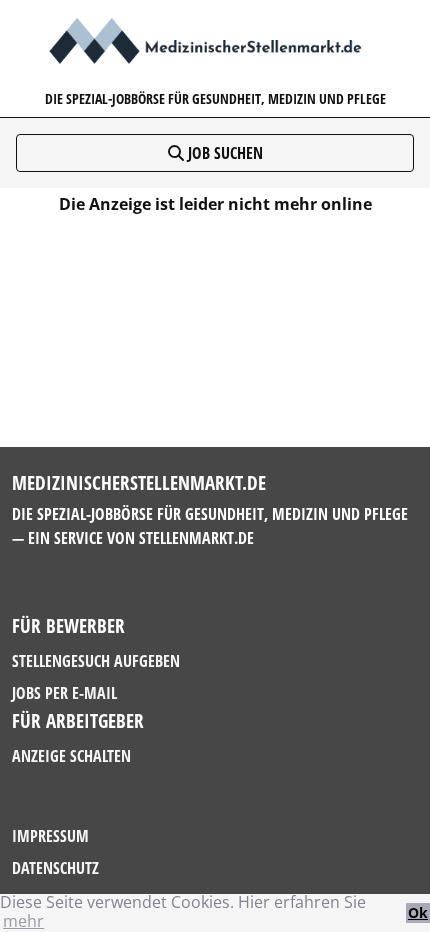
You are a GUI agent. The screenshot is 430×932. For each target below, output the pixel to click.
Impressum (50, 836)
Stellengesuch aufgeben (96, 661)
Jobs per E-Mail (64, 693)
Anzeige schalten (71, 756)
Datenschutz (55, 868)
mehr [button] (23, 921)
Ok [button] (418, 912)
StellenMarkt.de (196, 538)
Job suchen (223, 153)
